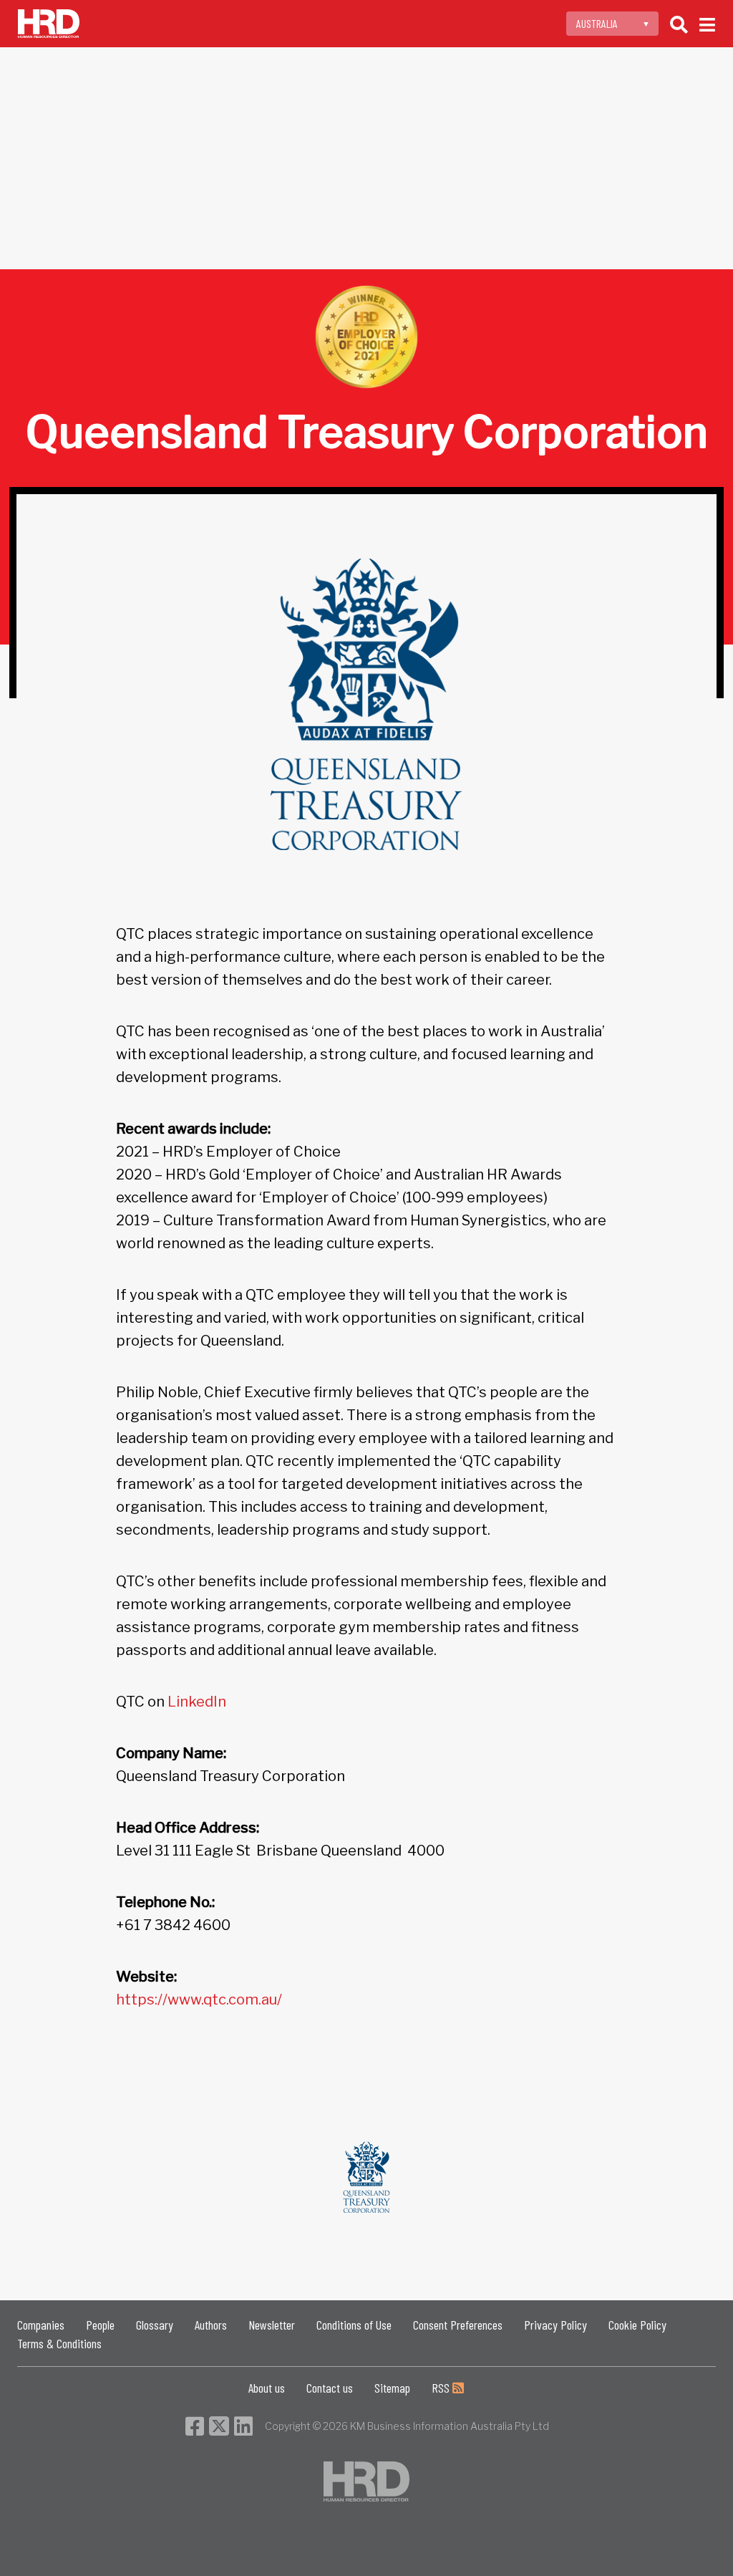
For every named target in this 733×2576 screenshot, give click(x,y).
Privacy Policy (555, 2325)
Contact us (330, 2388)
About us (267, 2388)
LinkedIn (197, 1702)
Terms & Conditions (59, 2343)
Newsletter (272, 2325)
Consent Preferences (458, 2325)
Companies (41, 2325)
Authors (211, 2325)
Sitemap (392, 2388)
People (100, 2325)
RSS (442, 2388)
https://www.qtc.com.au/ (199, 1999)
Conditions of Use (354, 2325)
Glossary (155, 2325)
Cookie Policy (637, 2325)
